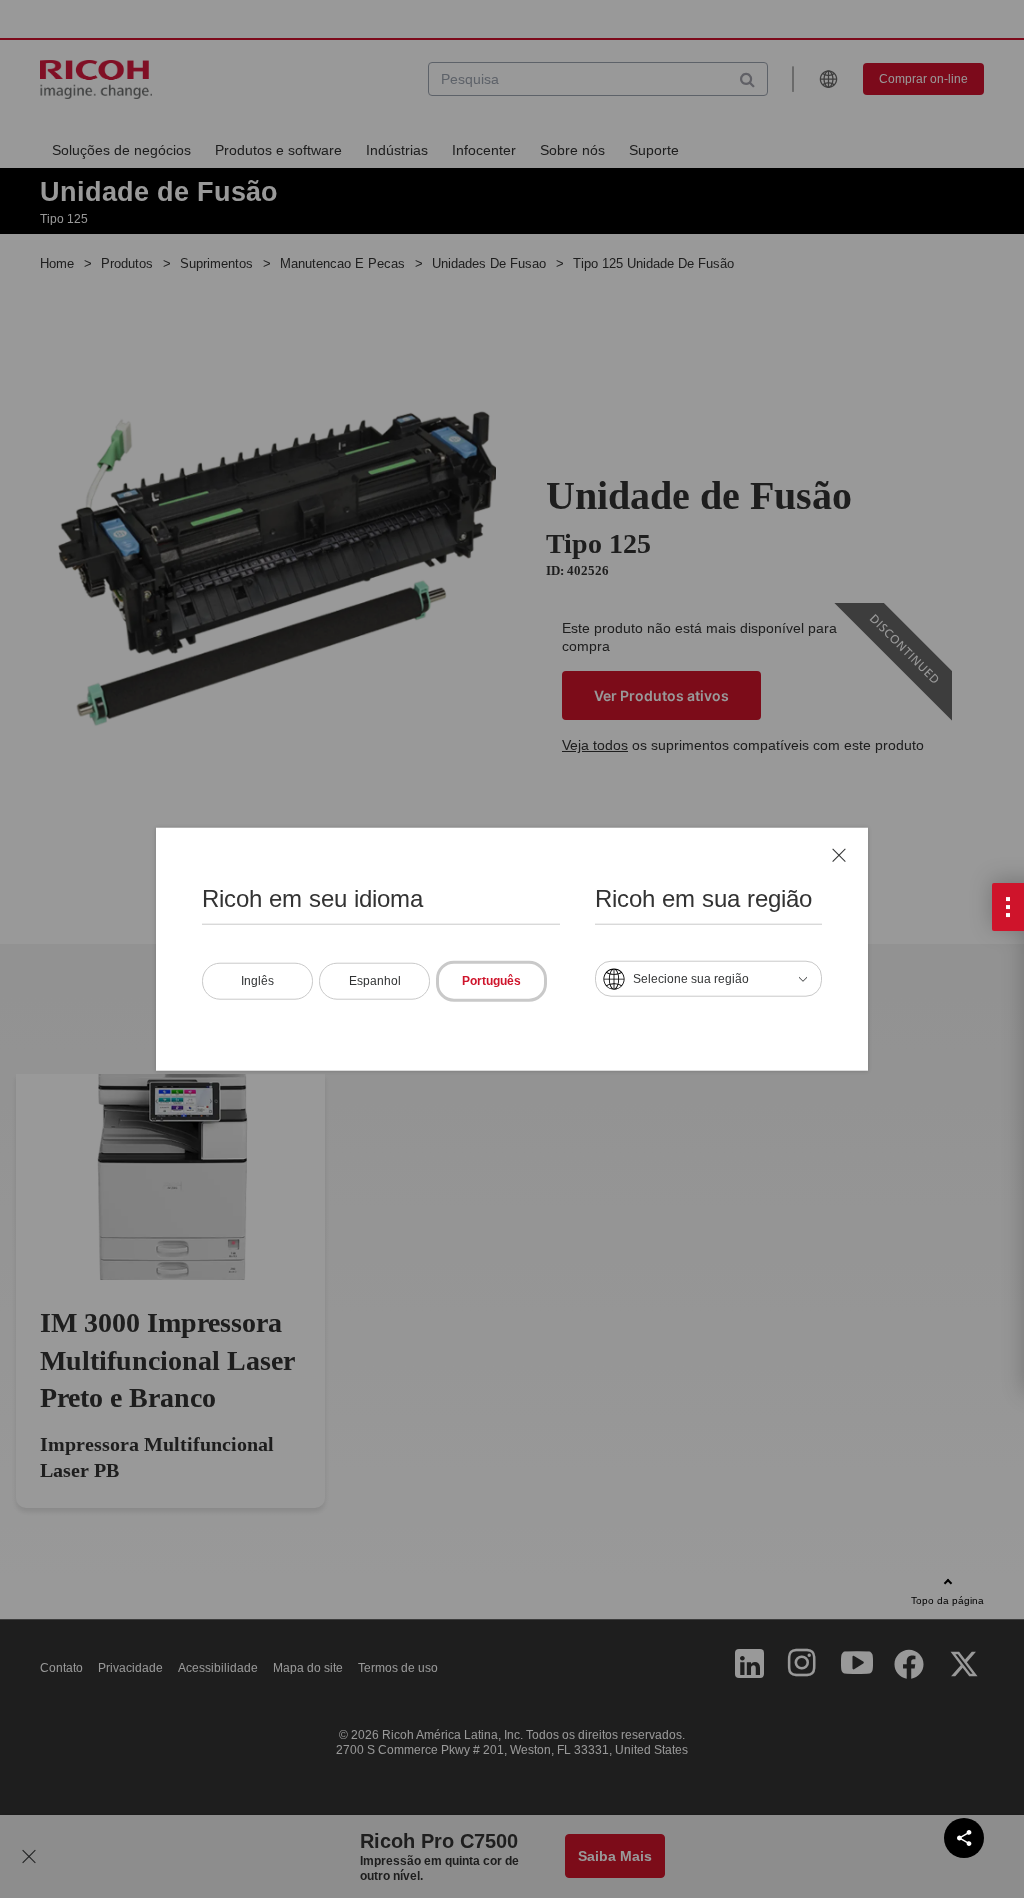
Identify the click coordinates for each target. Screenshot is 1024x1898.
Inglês (257, 980)
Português (491, 980)
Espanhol (375, 980)
